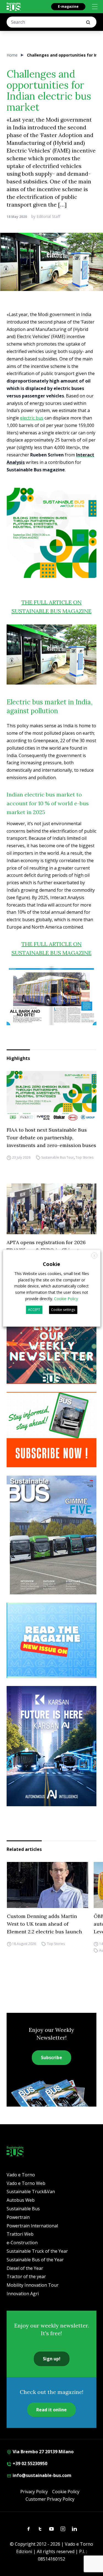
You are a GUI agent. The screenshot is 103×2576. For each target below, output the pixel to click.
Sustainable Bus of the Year (35, 2260)
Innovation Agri (23, 2294)
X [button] (94, 1256)
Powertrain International (32, 2226)
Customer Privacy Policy (50, 2499)
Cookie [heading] (51, 1264)
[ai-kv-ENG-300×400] (51, 1746)
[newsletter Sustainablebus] (51, 1346)
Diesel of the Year (25, 2268)
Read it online (51, 2410)
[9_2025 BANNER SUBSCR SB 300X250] (51, 1430)
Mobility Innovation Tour (33, 2285)
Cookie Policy (66, 2492)
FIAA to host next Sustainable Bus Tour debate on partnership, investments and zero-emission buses (51, 1138)
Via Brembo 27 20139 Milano (43, 2452)
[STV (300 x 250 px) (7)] (51, 1640)
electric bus (32, 418)
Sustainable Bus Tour (58, 1157)
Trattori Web (20, 2234)
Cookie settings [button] (63, 1310)
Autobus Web (21, 2200)
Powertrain (18, 2217)
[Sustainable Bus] (14, 7)
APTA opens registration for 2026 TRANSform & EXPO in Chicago (46, 1246)
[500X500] (51, 533)
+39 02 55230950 (29, 2463)
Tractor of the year (26, 2276)
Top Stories (84, 1157)
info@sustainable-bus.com (41, 2475)
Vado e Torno (21, 2175)
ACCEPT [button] (34, 1310)
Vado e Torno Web (26, 2183)
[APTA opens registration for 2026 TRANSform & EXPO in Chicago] (51, 1209)
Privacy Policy (34, 2492)
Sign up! (52, 2359)
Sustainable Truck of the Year (37, 2251)
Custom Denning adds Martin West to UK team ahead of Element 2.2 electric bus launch (44, 1924)
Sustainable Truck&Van (31, 2192)
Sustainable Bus (23, 2209)
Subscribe (51, 2057)
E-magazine (68, 6)
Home (12, 55)
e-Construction (22, 2243)
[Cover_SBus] (51, 1535)
